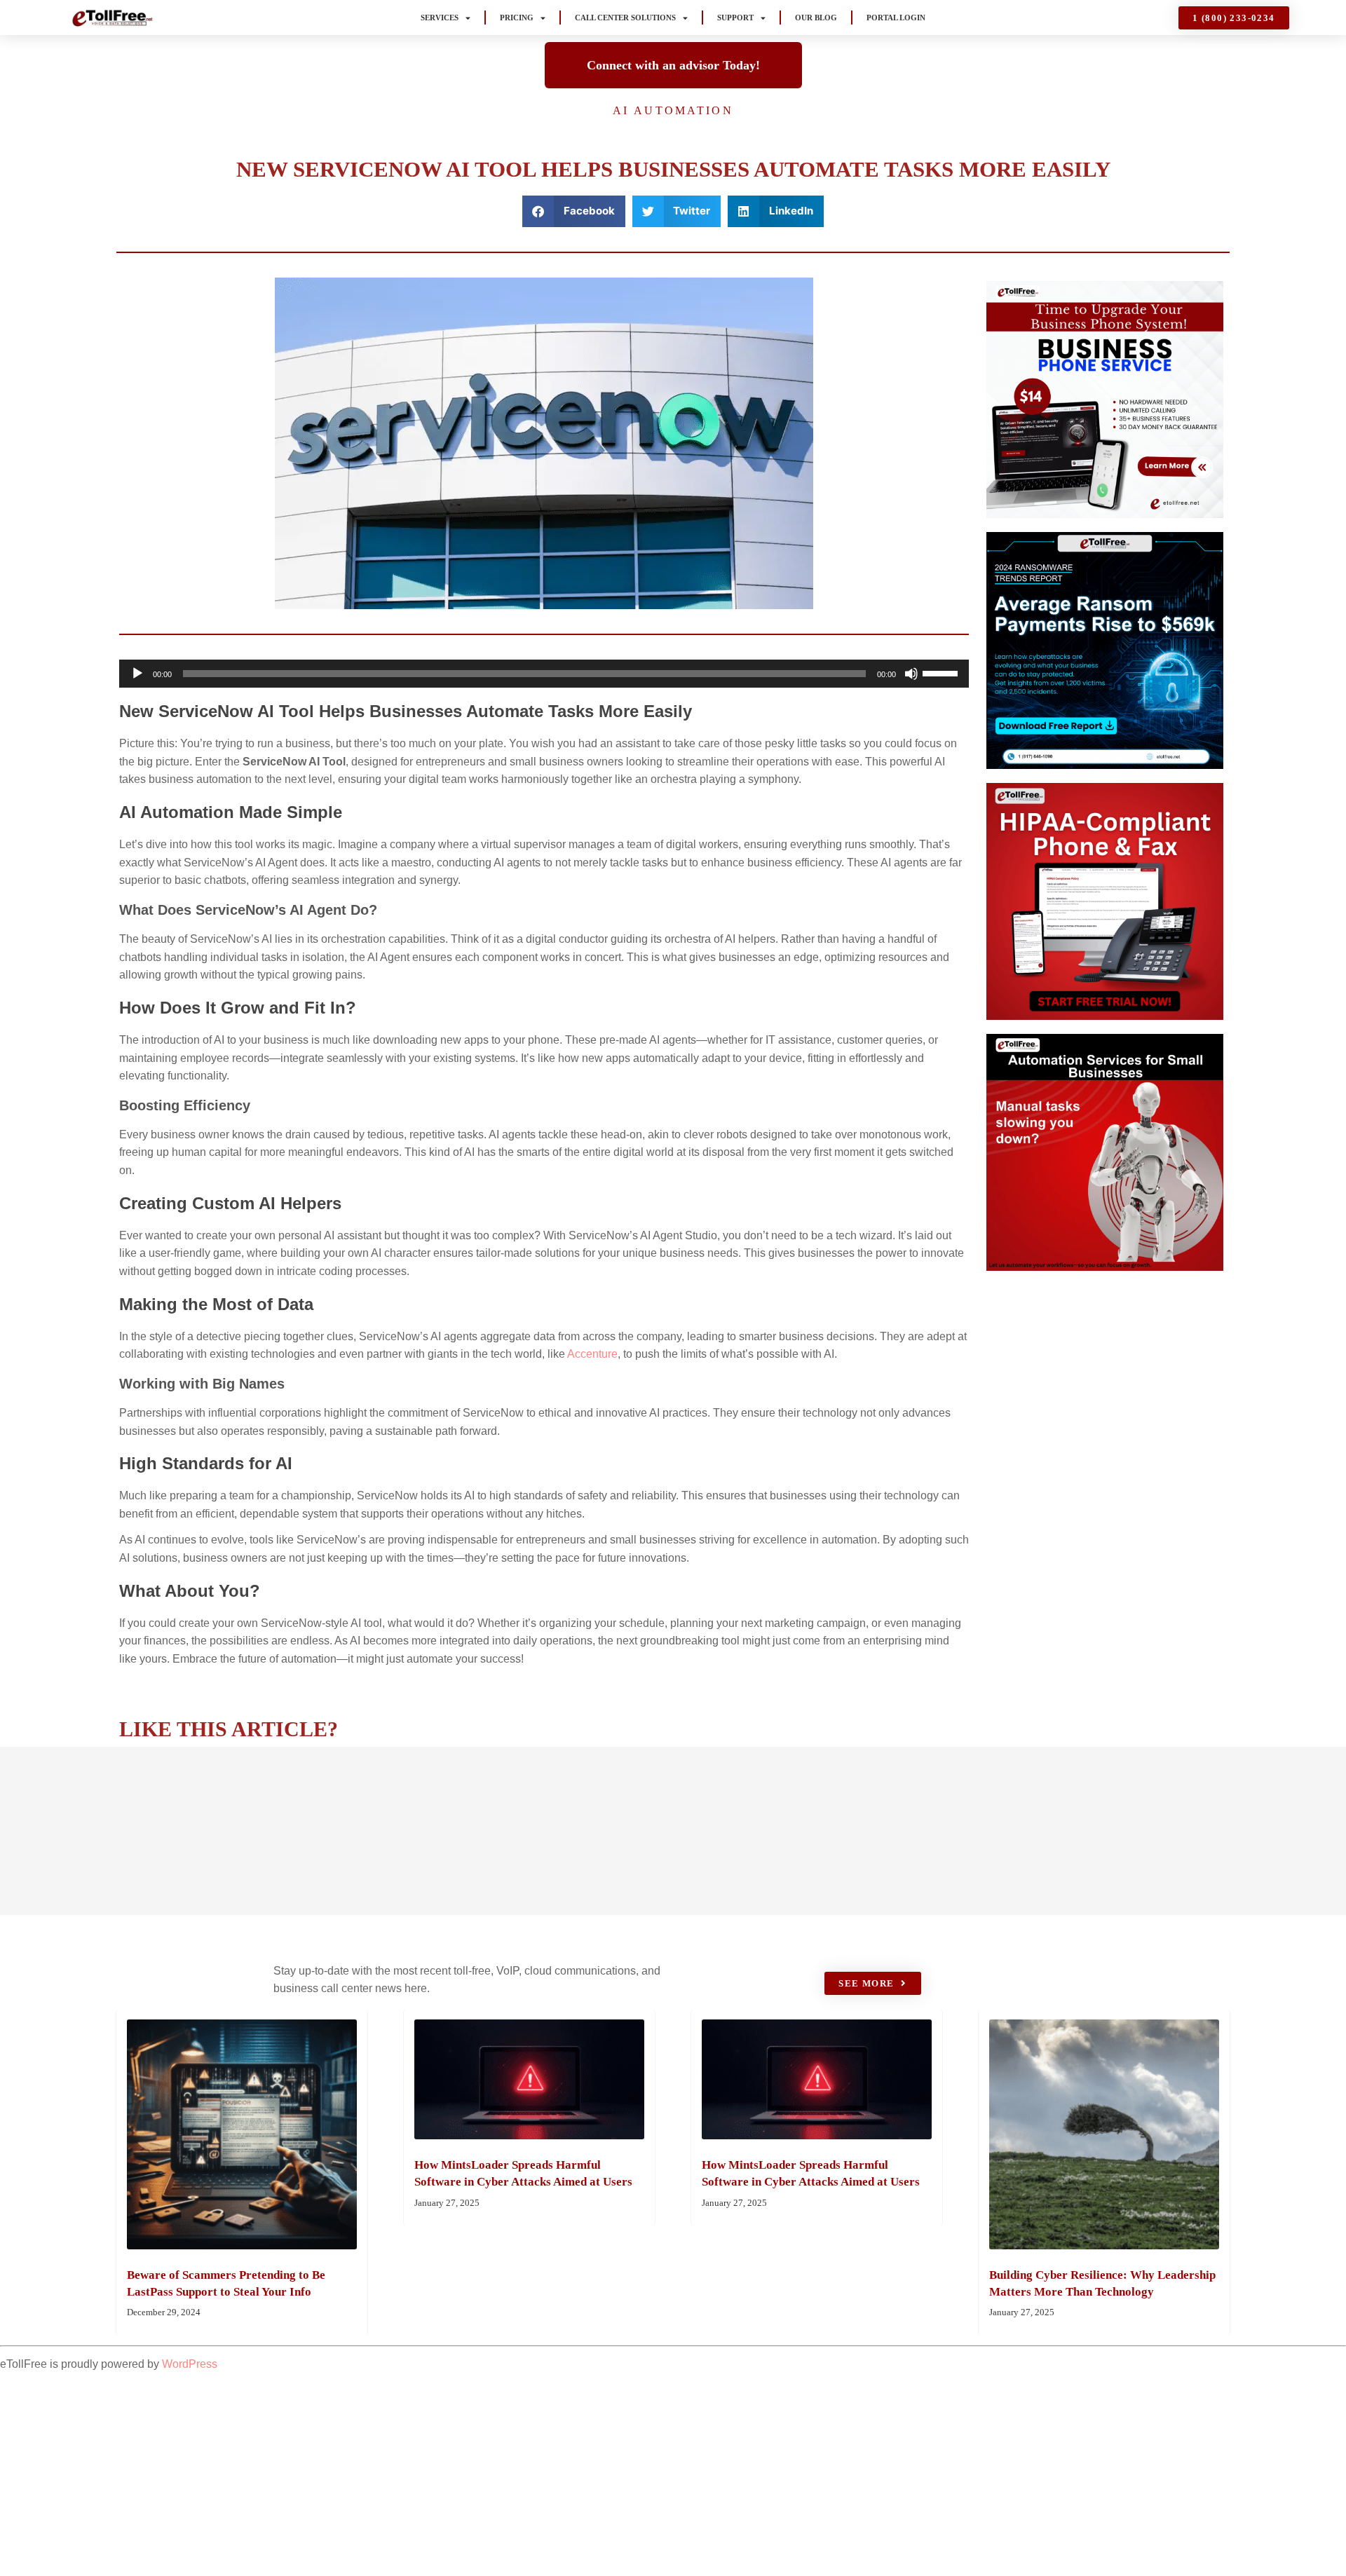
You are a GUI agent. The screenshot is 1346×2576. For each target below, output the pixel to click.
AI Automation (673, 110)
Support (735, 18)
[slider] (942, 672)
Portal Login (896, 18)
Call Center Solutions (625, 18)
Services (440, 18)
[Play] (137, 674)
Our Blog (816, 18)
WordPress (190, 2364)
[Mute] (911, 674)
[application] (544, 674)
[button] (574, 211)
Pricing (517, 18)
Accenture (592, 1354)
